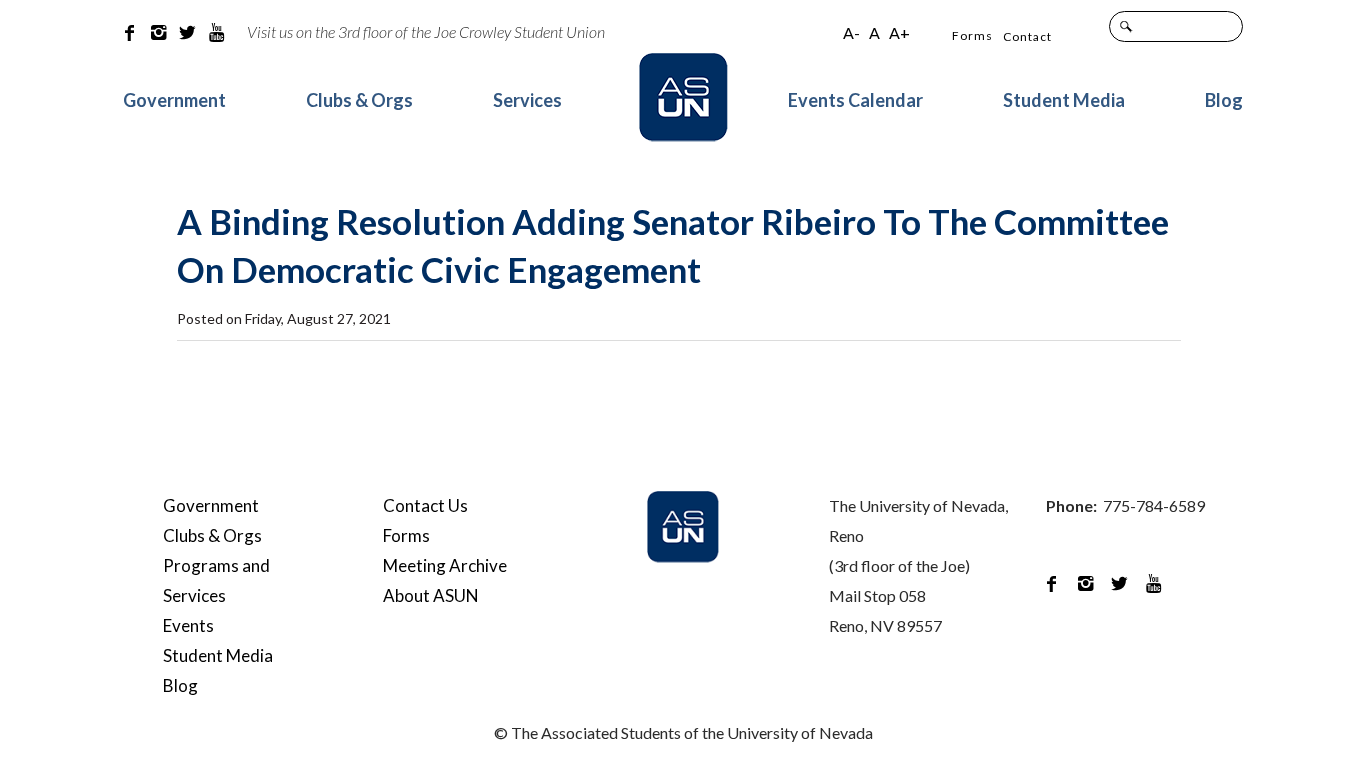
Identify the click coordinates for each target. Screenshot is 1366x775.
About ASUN (431, 595)
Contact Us (425, 505)
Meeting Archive (445, 565)
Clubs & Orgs (359, 100)
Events (188, 625)
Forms (972, 35)
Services (527, 100)
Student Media (1064, 100)
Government (174, 100)
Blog (1224, 100)
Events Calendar (855, 100)
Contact (1027, 36)
